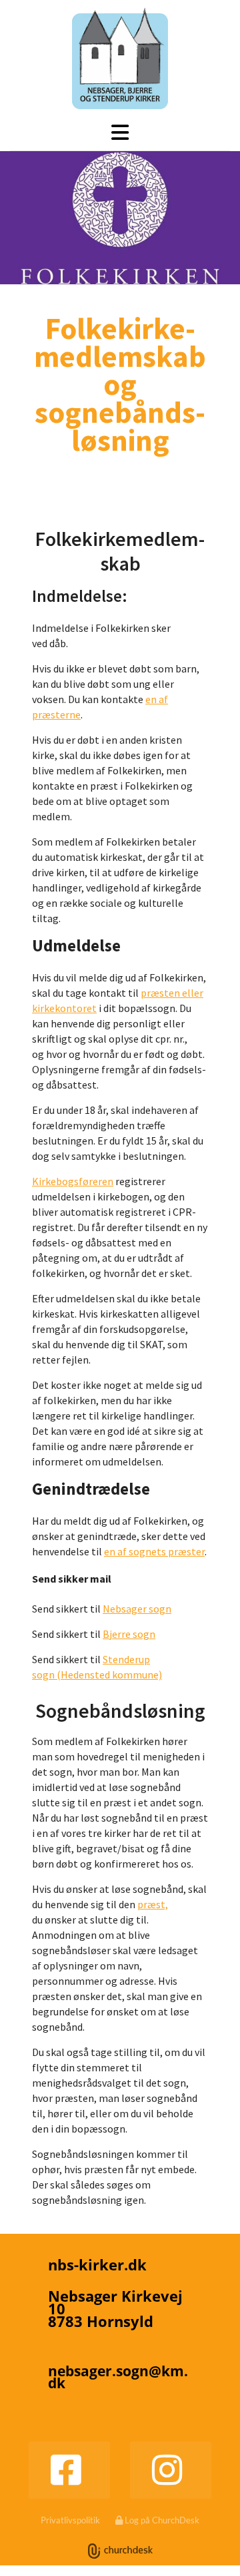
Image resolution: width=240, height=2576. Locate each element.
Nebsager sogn (137, 1609)
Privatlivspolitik (70, 2520)
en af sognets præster (154, 1551)
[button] (120, 132)
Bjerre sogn (129, 1634)
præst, (153, 1904)
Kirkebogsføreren (73, 1181)
